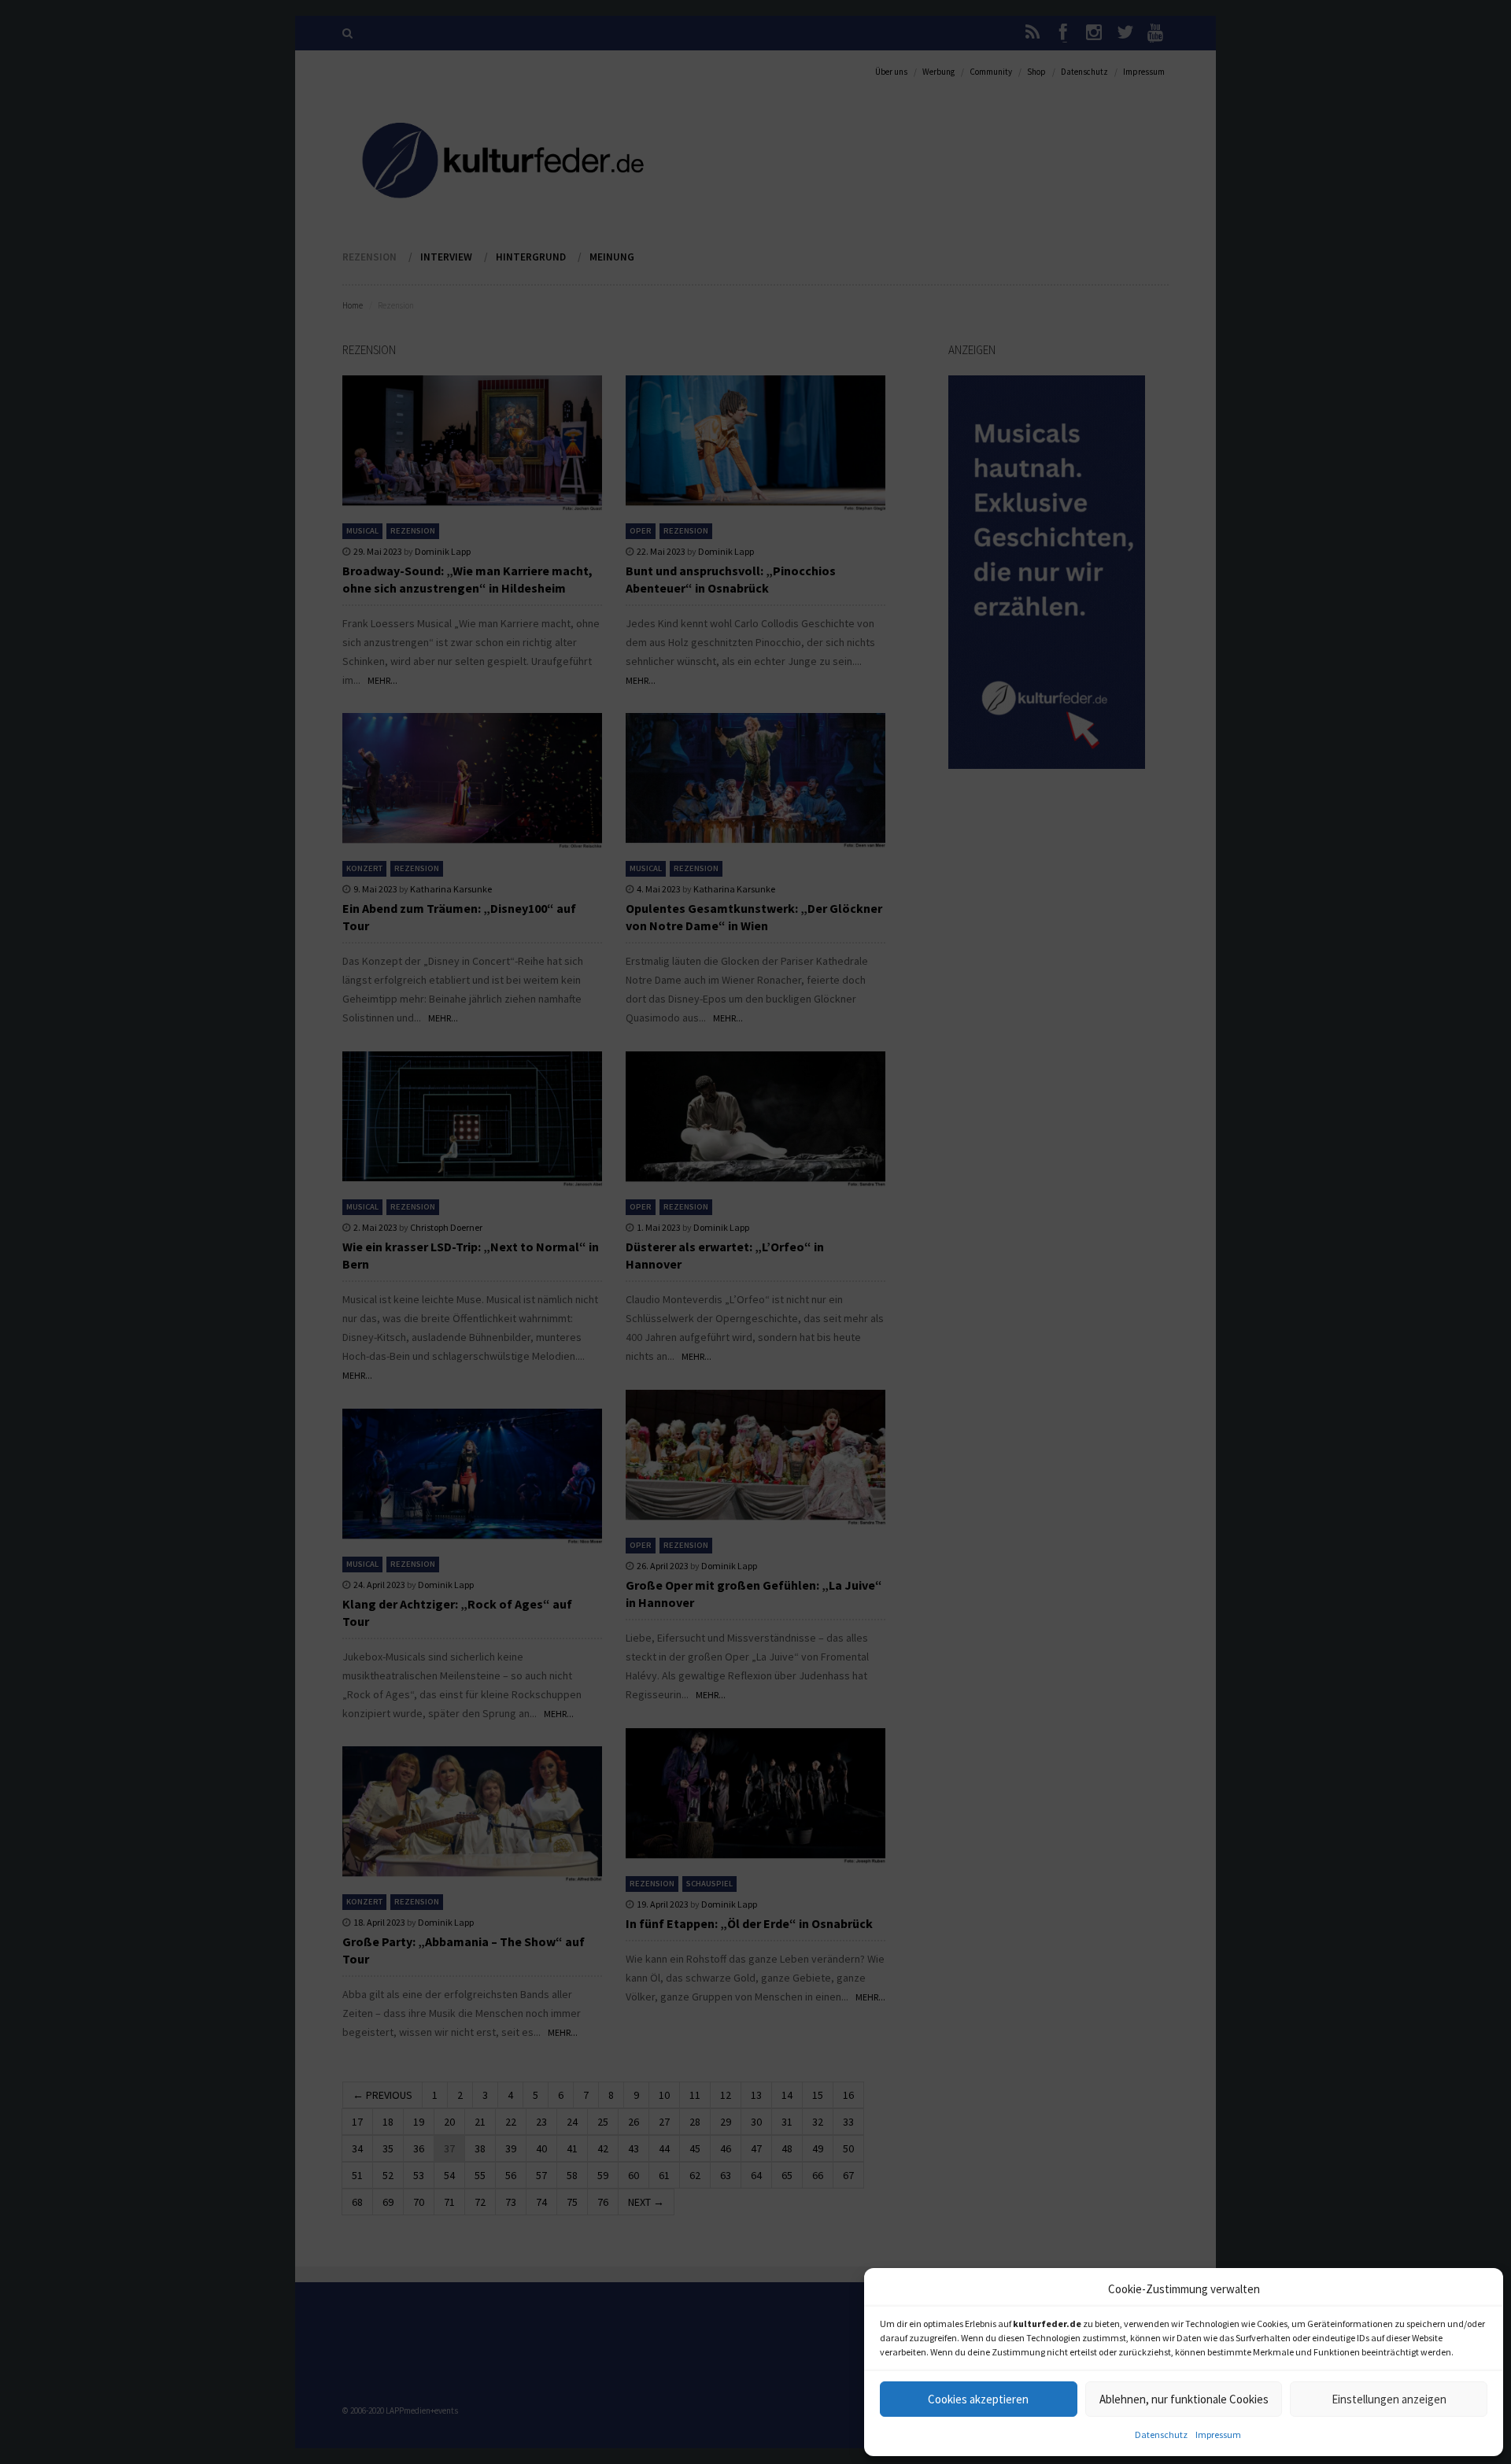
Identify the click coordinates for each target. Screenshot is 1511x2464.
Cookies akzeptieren (978, 2399)
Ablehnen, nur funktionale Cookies (1184, 2399)
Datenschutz (1161, 2434)
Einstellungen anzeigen (1389, 2399)
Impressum (1218, 2434)
